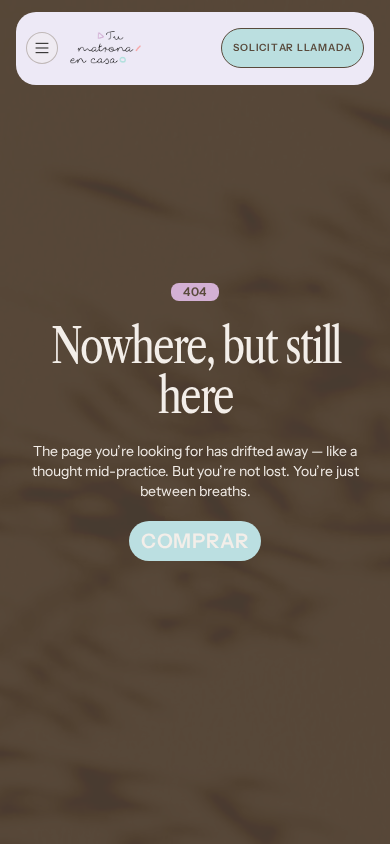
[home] (105, 49)
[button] (42, 48)
